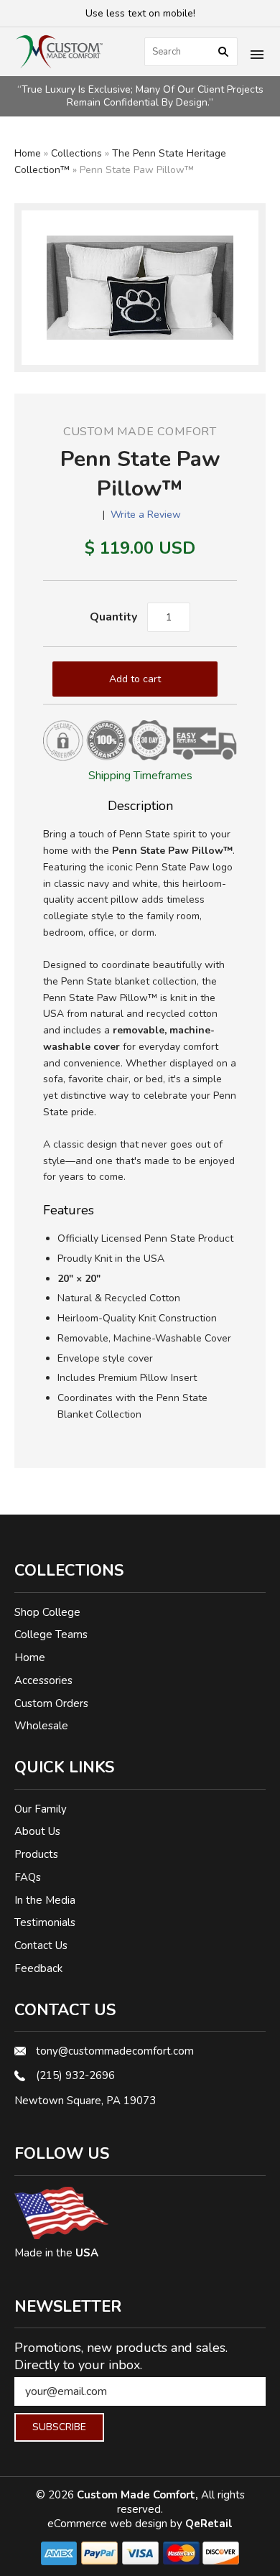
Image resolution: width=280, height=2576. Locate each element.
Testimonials (45, 1922)
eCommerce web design (109, 2524)
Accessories (43, 1680)
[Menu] (257, 56)
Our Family (41, 1809)
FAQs (28, 1877)
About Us (37, 1831)
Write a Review (146, 515)
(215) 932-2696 (75, 2075)
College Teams (51, 1635)
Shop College (47, 1612)
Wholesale (41, 1726)
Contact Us (41, 1945)
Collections (76, 153)
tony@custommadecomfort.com (115, 2051)
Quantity (113, 617)
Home (28, 153)
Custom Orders (51, 1703)
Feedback (38, 1968)
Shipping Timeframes (140, 776)
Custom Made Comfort (140, 432)
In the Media (45, 1900)
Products (36, 1854)
